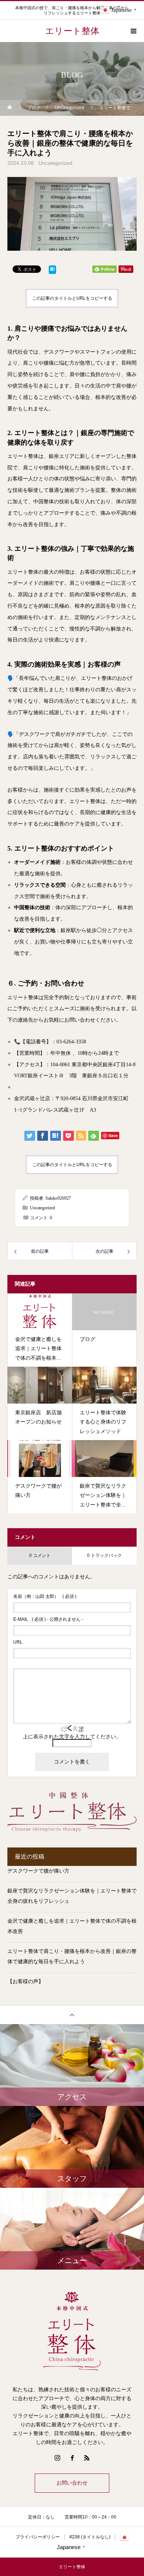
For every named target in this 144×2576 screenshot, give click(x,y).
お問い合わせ (72, 2483)
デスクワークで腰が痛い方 (38, 1871)
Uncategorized (55, 163)
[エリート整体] (72, 2330)
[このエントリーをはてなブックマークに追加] (52, 271)
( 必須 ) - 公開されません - (48, 1619)
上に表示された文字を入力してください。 (72, 1737)
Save (113, 1135)
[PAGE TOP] (72, 2015)
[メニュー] (133, 31)
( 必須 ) (45, 1596)
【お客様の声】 (25, 1981)
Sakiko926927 (58, 1198)
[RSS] (87, 2458)
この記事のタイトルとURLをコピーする (72, 298)
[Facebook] (72, 2458)
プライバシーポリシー (38, 2537)
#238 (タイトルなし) (90, 2537)
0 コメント (40, 1555)
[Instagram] (57, 2458)
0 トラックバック (104, 1555)
